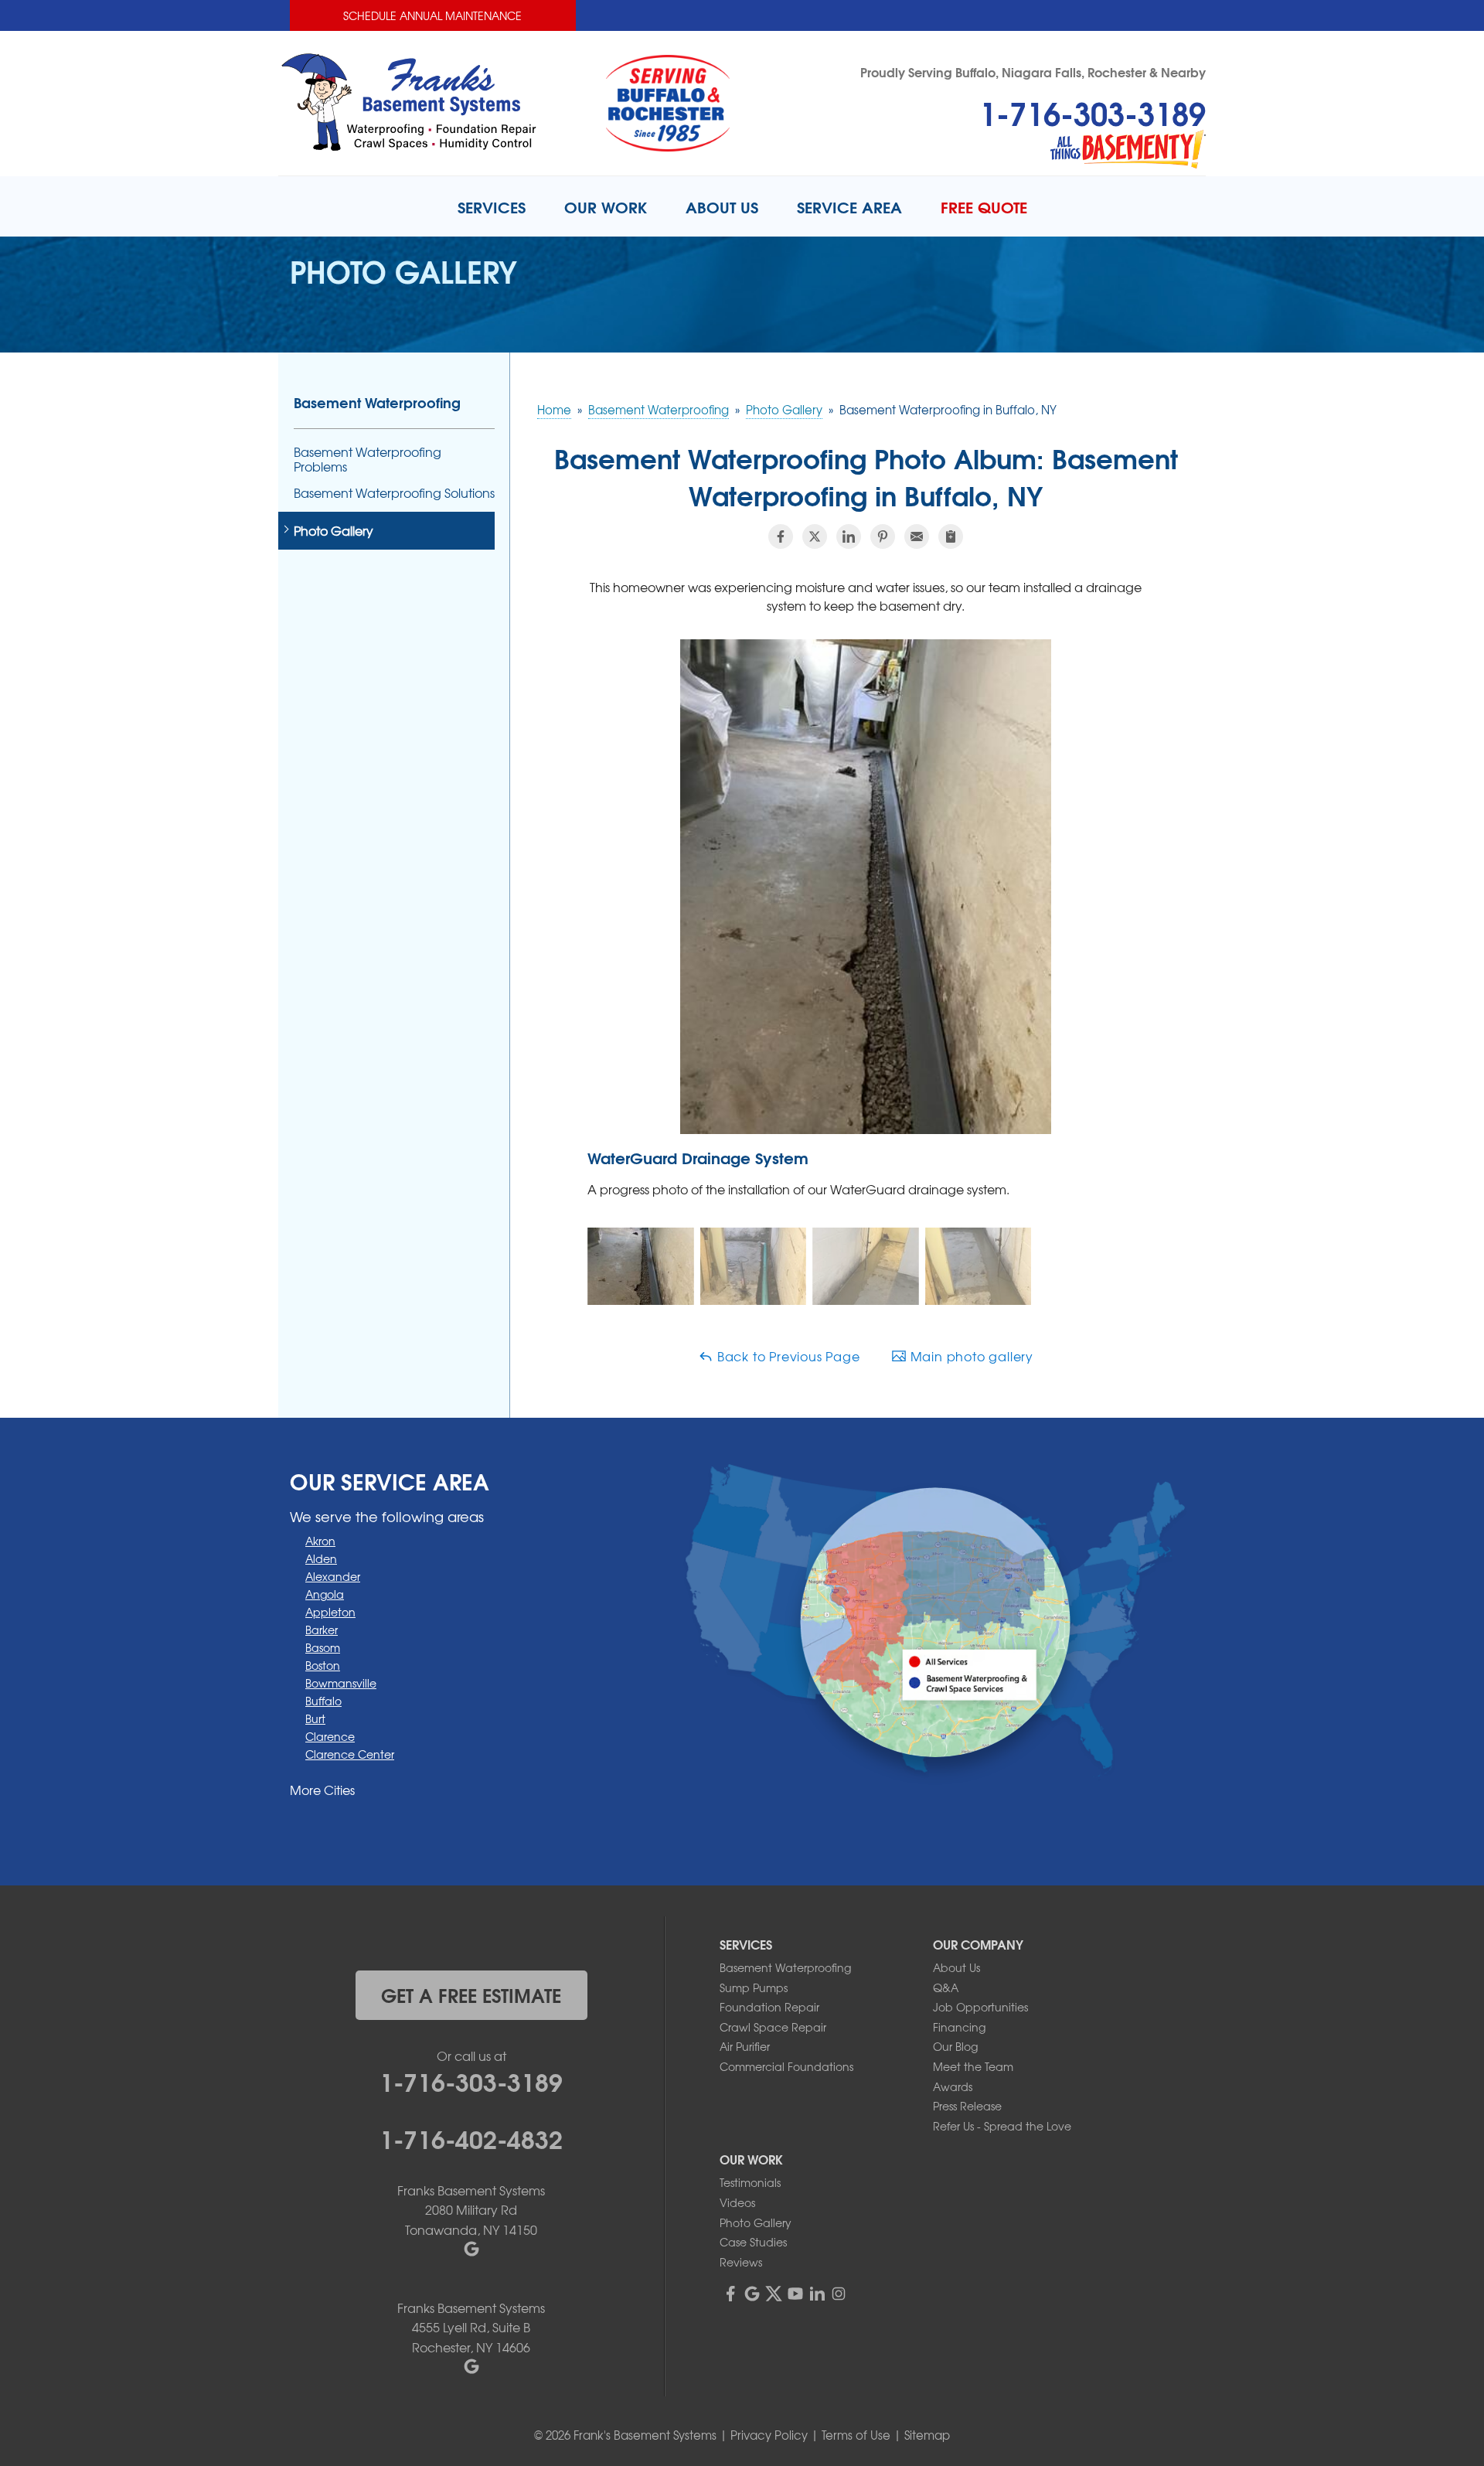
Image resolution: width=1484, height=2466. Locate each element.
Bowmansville (341, 1683)
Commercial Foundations (786, 2066)
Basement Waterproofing (377, 402)
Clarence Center (350, 1754)
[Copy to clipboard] (951, 536)
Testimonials (750, 2182)
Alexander (333, 1576)
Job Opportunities (980, 2007)
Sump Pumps (754, 1987)
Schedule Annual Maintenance (432, 15)
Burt (315, 1718)
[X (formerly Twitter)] (774, 2294)
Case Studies (753, 2242)
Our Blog (955, 2046)
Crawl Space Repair (773, 2027)
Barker (322, 1630)
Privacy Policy (769, 2435)
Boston (323, 1665)
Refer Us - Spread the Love (1002, 2126)
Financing (959, 2027)
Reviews (741, 2262)
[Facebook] (730, 2294)
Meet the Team (973, 2066)
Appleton (330, 1612)
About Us (956, 1967)
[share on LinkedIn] (849, 536)
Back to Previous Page (787, 1356)
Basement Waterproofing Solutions (394, 493)
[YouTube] (795, 2294)
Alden (321, 1558)
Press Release (967, 2106)
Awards (953, 2086)
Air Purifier (745, 2046)
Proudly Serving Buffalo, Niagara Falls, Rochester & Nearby (1033, 72)
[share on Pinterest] (883, 536)
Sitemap (927, 2435)
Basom (323, 1647)
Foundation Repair (769, 2007)
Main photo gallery (970, 1356)
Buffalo (323, 1701)
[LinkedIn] (817, 2294)
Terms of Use (856, 2435)
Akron (320, 1541)
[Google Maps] (752, 2294)
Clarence (330, 1736)
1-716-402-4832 (471, 2137)
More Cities (322, 1790)
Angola (325, 1594)
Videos (737, 2202)
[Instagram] (839, 2294)
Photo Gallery (334, 531)
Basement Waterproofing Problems (368, 459)
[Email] (917, 536)
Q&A (946, 1987)
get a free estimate (471, 1994)
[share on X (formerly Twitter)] (815, 536)
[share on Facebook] (781, 536)
